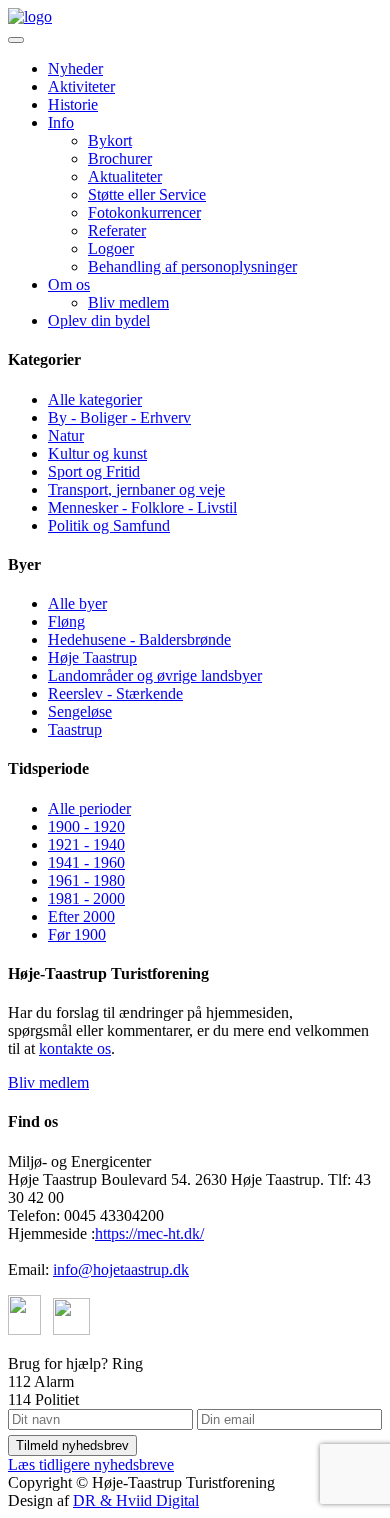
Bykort (110, 140)
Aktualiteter (125, 176)
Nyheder (75, 68)
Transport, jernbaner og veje (136, 489)
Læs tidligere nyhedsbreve (91, 1464)
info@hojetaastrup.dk (121, 1269)
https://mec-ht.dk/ (149, 1233)
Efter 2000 (81, 916)
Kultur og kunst (97, 453)
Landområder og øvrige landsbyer (155, 675)
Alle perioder (89, 808)
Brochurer (120, 158)
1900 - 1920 (86, 826)
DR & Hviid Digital (136, 1500)
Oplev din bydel (99, 320)
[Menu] (16, 40)
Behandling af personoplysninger (192, 266)
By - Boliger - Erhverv (119, 417)
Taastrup (75, 729)
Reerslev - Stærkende (115, 693)
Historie (73, 104)
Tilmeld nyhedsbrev (72, 1445)
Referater (117, 230)
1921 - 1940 (86, 844)
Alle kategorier (95, 399)
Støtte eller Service (147, 194)
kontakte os (75, 1048)
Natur (66, 435)
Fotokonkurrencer (144, 212)
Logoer (111, 248)
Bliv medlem (128, 302)
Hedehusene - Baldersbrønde (139, 639)
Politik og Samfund (109, 525)
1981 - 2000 (86, 898)
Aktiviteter (81, 86)
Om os (69, 284)
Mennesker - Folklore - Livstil (142, 507)
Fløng (66, 621)
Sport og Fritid (94, 471)
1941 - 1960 (86, 862)
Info (61, 122)
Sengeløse (80, 711)
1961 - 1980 (86, 880)
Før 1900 (77, 934)
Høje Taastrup (92, 657)
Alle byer (77, 603)
